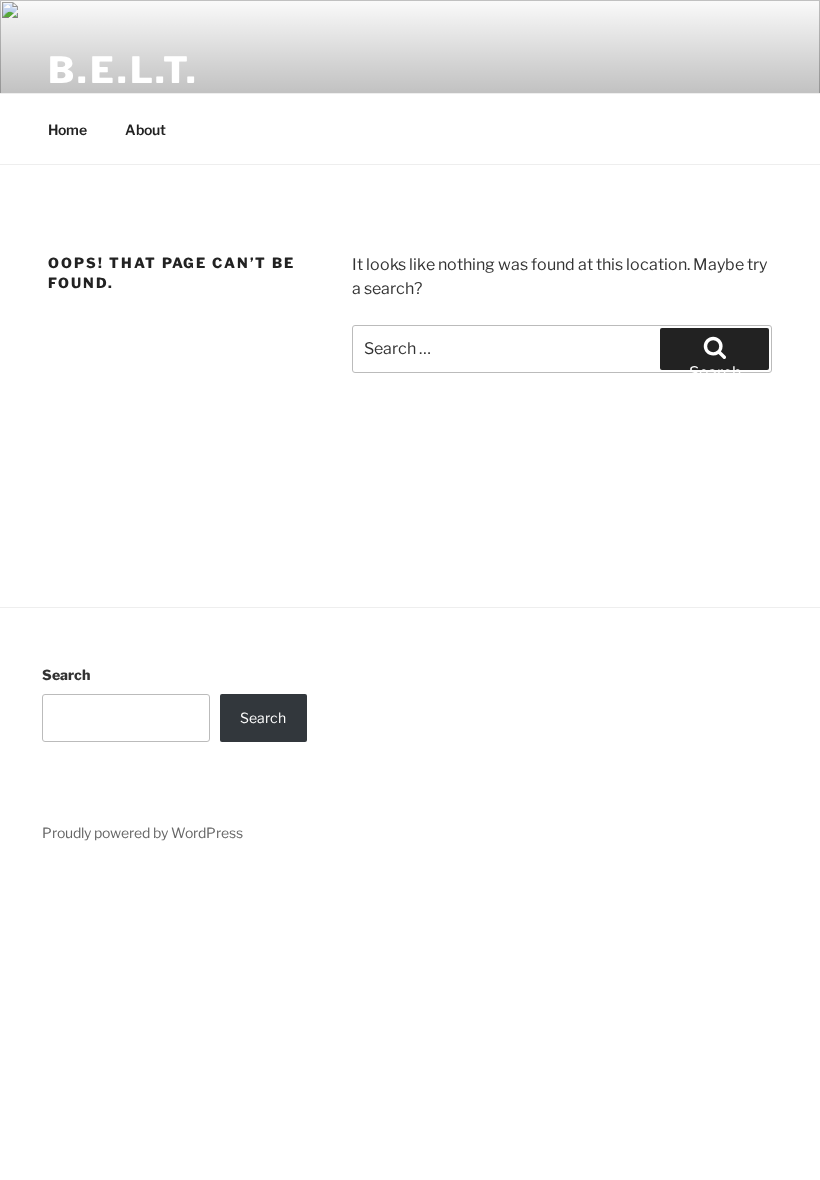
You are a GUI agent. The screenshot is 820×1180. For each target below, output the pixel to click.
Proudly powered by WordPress (142, 832)
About (145, 129)
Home (67, 129)
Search (66, 674)
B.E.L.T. (123, 70)
